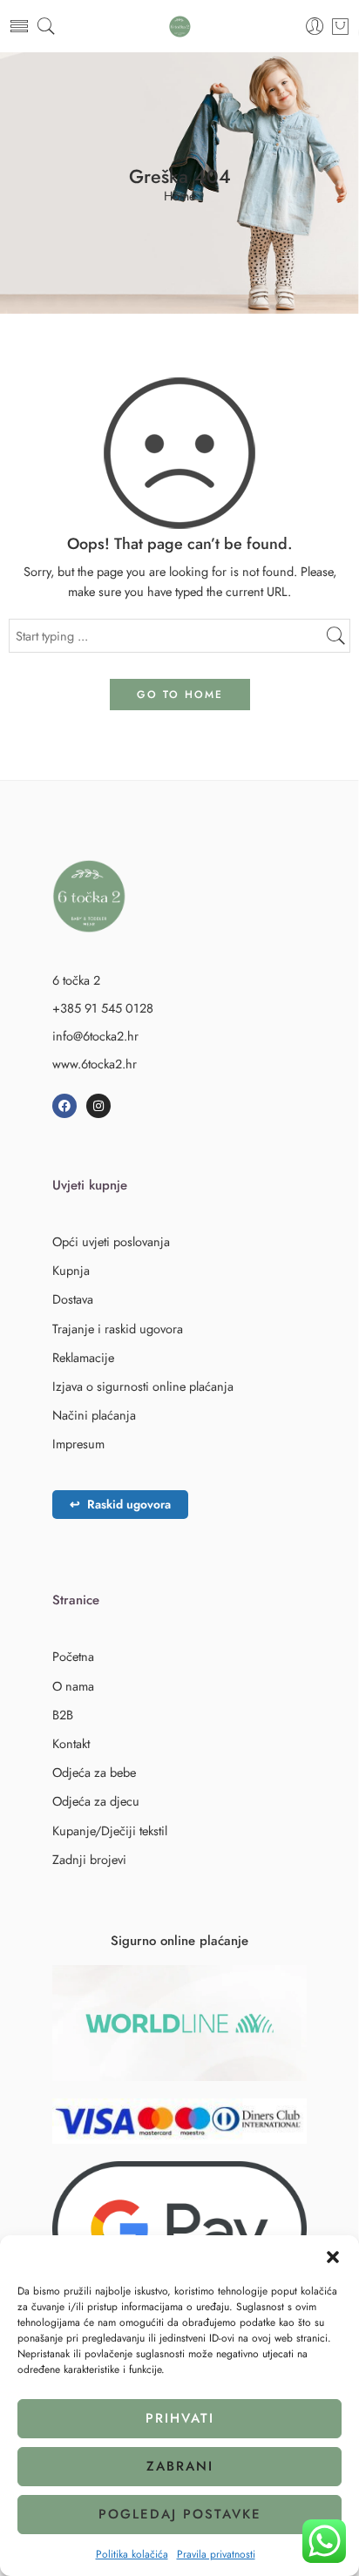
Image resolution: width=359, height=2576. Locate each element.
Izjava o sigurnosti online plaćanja (143, 1386)
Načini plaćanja (94, 1415)
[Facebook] (64, 1106)
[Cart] (340, 26)
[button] (333, 2257)
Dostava (73, 1299)
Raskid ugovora (120, 1504)
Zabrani (180, 2466)
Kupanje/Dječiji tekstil (110, 1830)
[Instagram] (98, 1106)
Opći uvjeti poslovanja (111, 1241)
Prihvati (180, 2418)
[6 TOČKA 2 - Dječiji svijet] (180, 27)
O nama (73, 1686)
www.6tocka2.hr (95, 1064)
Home (179, 197)
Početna (73, 1656)
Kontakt (71, 1743)
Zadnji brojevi (89, 1859)
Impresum (78, 1444)
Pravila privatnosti (216, 2554)
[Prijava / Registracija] (315, 27)
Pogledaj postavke (180, 2514)
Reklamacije (83, 1357)
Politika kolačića (132, 2554)
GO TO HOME (180, 695)
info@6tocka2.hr (95, 1036)
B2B (63, 1715)
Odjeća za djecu (96, 1801)
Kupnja (71, 1270)
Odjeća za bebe (94, 1772)
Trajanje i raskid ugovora (118, 1329)
